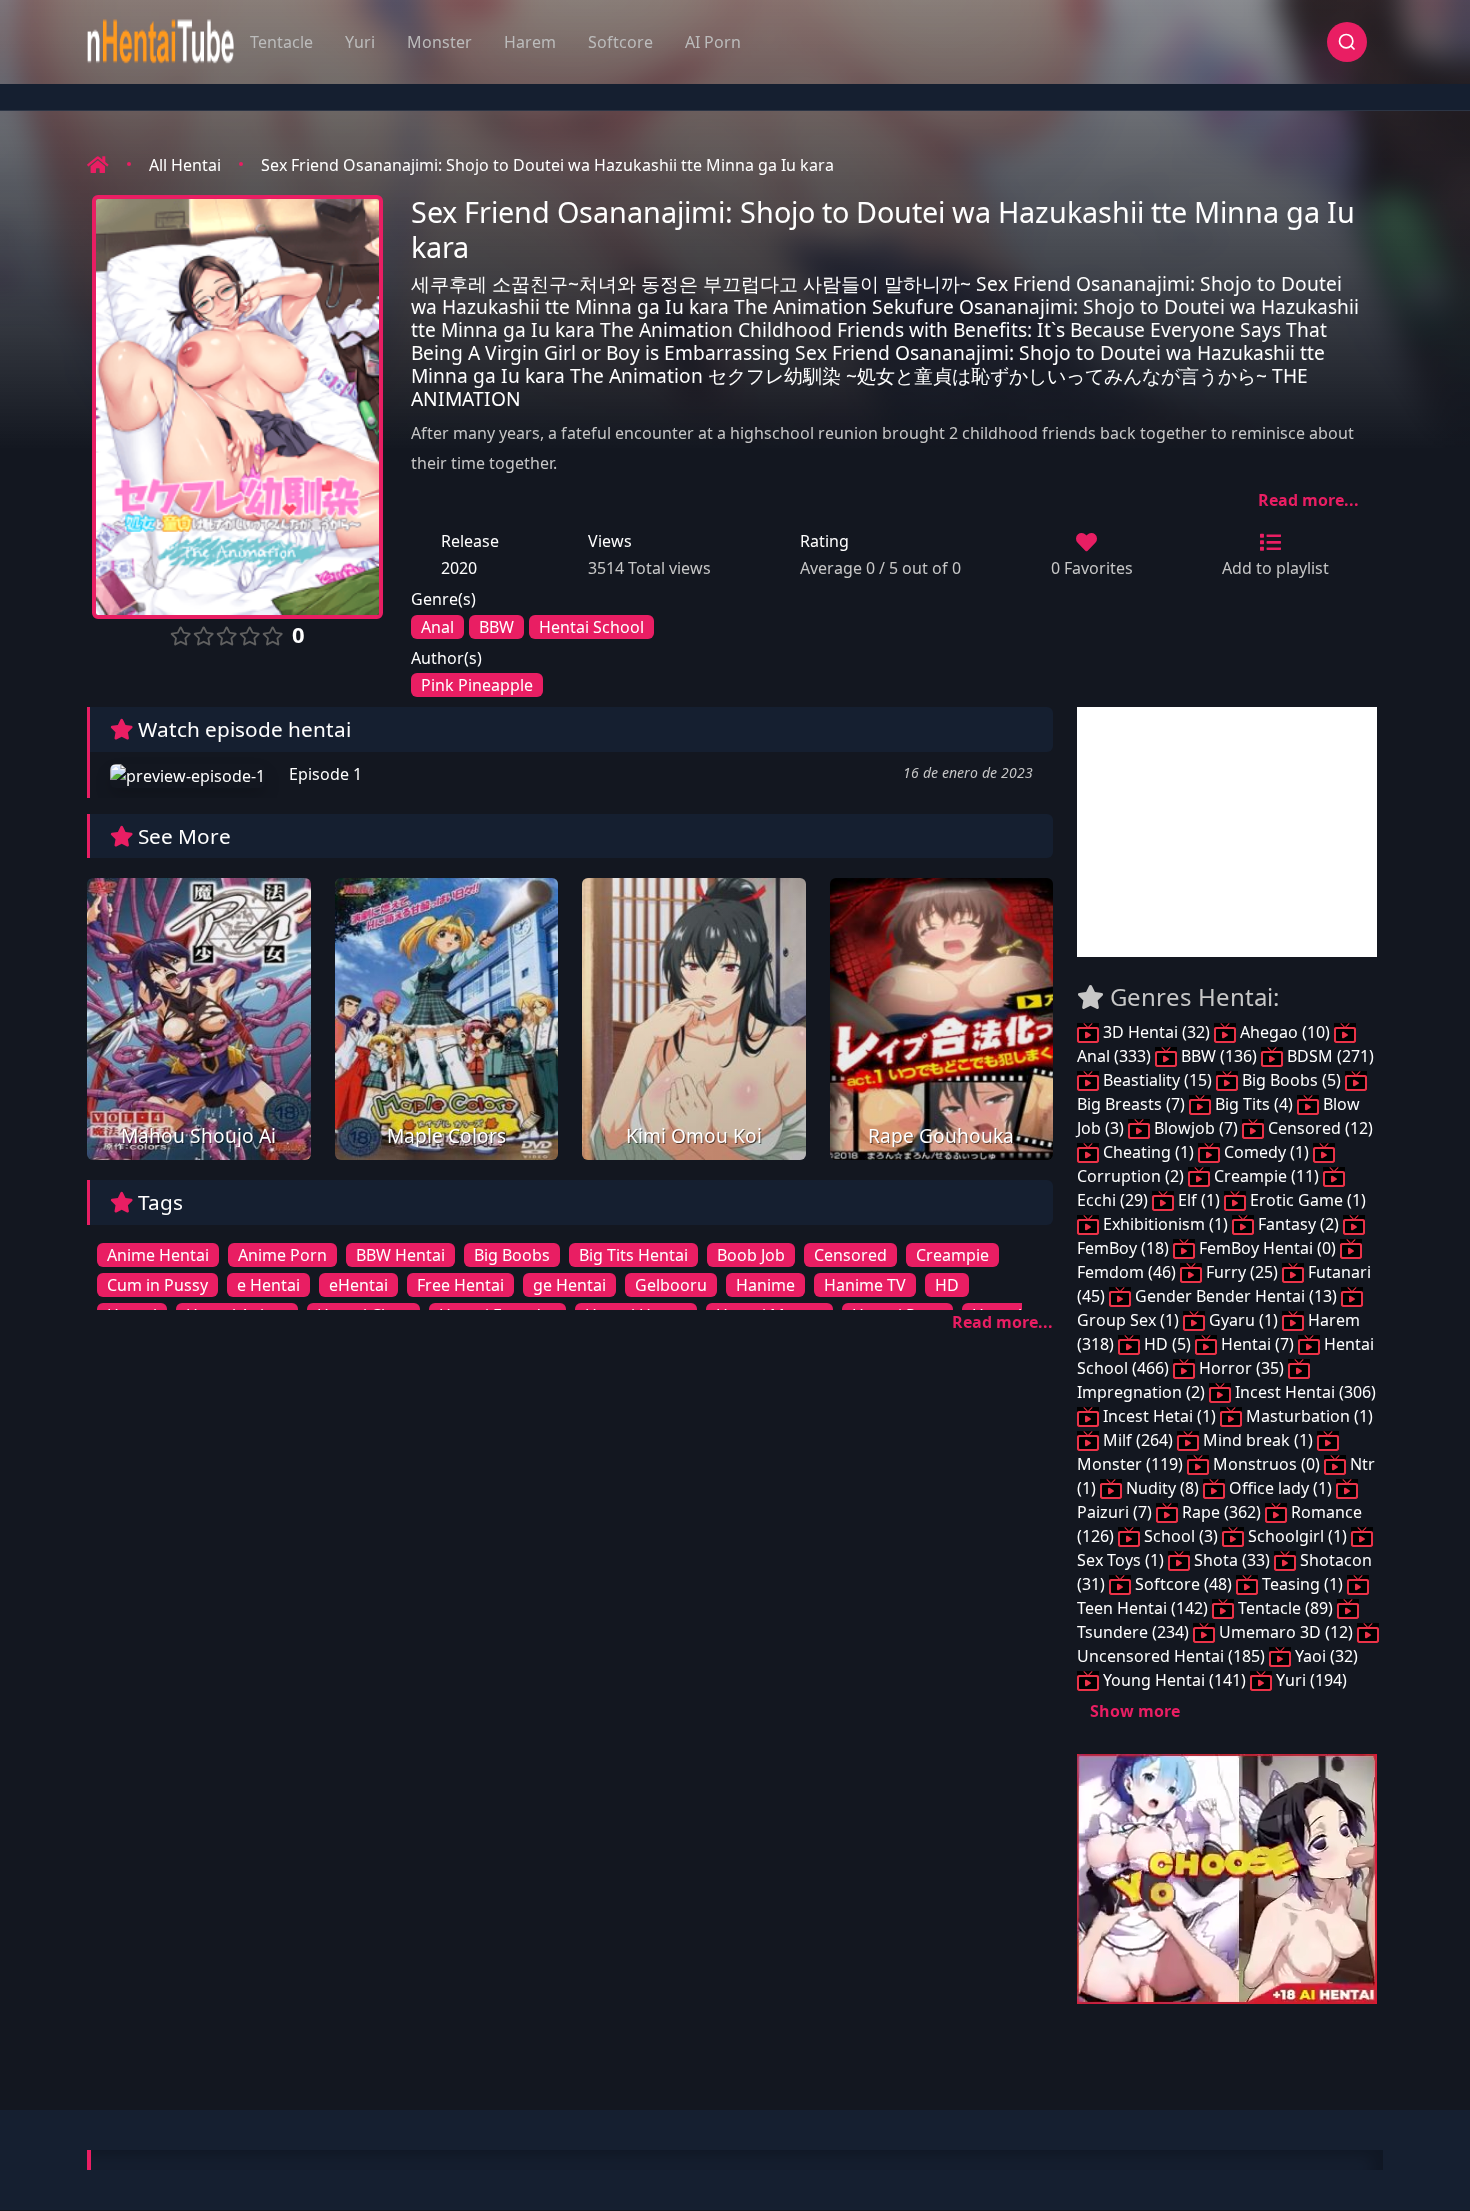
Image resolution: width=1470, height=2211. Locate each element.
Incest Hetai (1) (1159, 1416)
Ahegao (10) (1285, 1032)
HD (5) (1167, 1344)
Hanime (765, 1285)
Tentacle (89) (1285, 1608)
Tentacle (281, 42)
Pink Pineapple (477, 685)
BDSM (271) (1328, 1056)
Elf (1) (1199, 1200)
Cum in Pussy (157, 1285)
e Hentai (268, 1285)
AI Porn (713, 42)
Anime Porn (282, 1255)
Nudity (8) (1162, 1488)
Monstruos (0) (1266, 1464)
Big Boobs (512, 1255)
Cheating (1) (1148, 1152)
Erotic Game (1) (1306, 1200)
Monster (439, 42)
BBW (496, 627)
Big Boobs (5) (1291, 1080)
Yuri (360, 42)
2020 (459, 568)
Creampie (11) (1266, 1176)
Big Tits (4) (1254, 1104)
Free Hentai (460, 1285)
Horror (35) (1241, 1368)
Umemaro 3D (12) (1286, 1632)
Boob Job (751, 1255)
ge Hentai (569, 1285)
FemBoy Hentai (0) (1267, 1248)
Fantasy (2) (1298, 1224)
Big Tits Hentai (633, 1255)
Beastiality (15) (1157, 1080)
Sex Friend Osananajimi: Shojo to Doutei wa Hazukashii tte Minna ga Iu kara (547, 165)
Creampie (952, 1255)
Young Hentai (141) (1174, 1680)
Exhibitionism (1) (1165, 1224)
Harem (530, 42)
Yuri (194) (1309, 1680)
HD (947, 1285)
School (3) (1181, 1536)
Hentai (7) (1257, 1344)
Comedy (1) (1266, 1152)
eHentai (358, 1285)
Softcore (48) (1183, 1584)
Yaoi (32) (1324, 1656)
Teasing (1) (1302, 1584)
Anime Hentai (158, 1255)
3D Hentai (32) (1156, 1032)
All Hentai (185, 165)
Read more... (1308, 500)
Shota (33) (1232, 1560)
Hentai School (591, 627)
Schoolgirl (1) (1297, 1536)
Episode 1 (323, 774)
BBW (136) (1219, 1056)
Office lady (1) (1280, 1488)
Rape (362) (1221, 1512)
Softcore (620, 42)
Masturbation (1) (1307, 1416)
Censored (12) (1318, 1128)
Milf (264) (1138, 1440)
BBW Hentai (400, 1255)
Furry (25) (1242, 1272)
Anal (437, 627)
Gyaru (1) (1243, 1320)
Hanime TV (865, 1285)
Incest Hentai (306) (1303, 1392)
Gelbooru (671, 1285)
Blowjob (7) (1196, 1128)
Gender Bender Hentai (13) (1236, 1296)
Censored (850, 1255)
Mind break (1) (1258, 1440)
